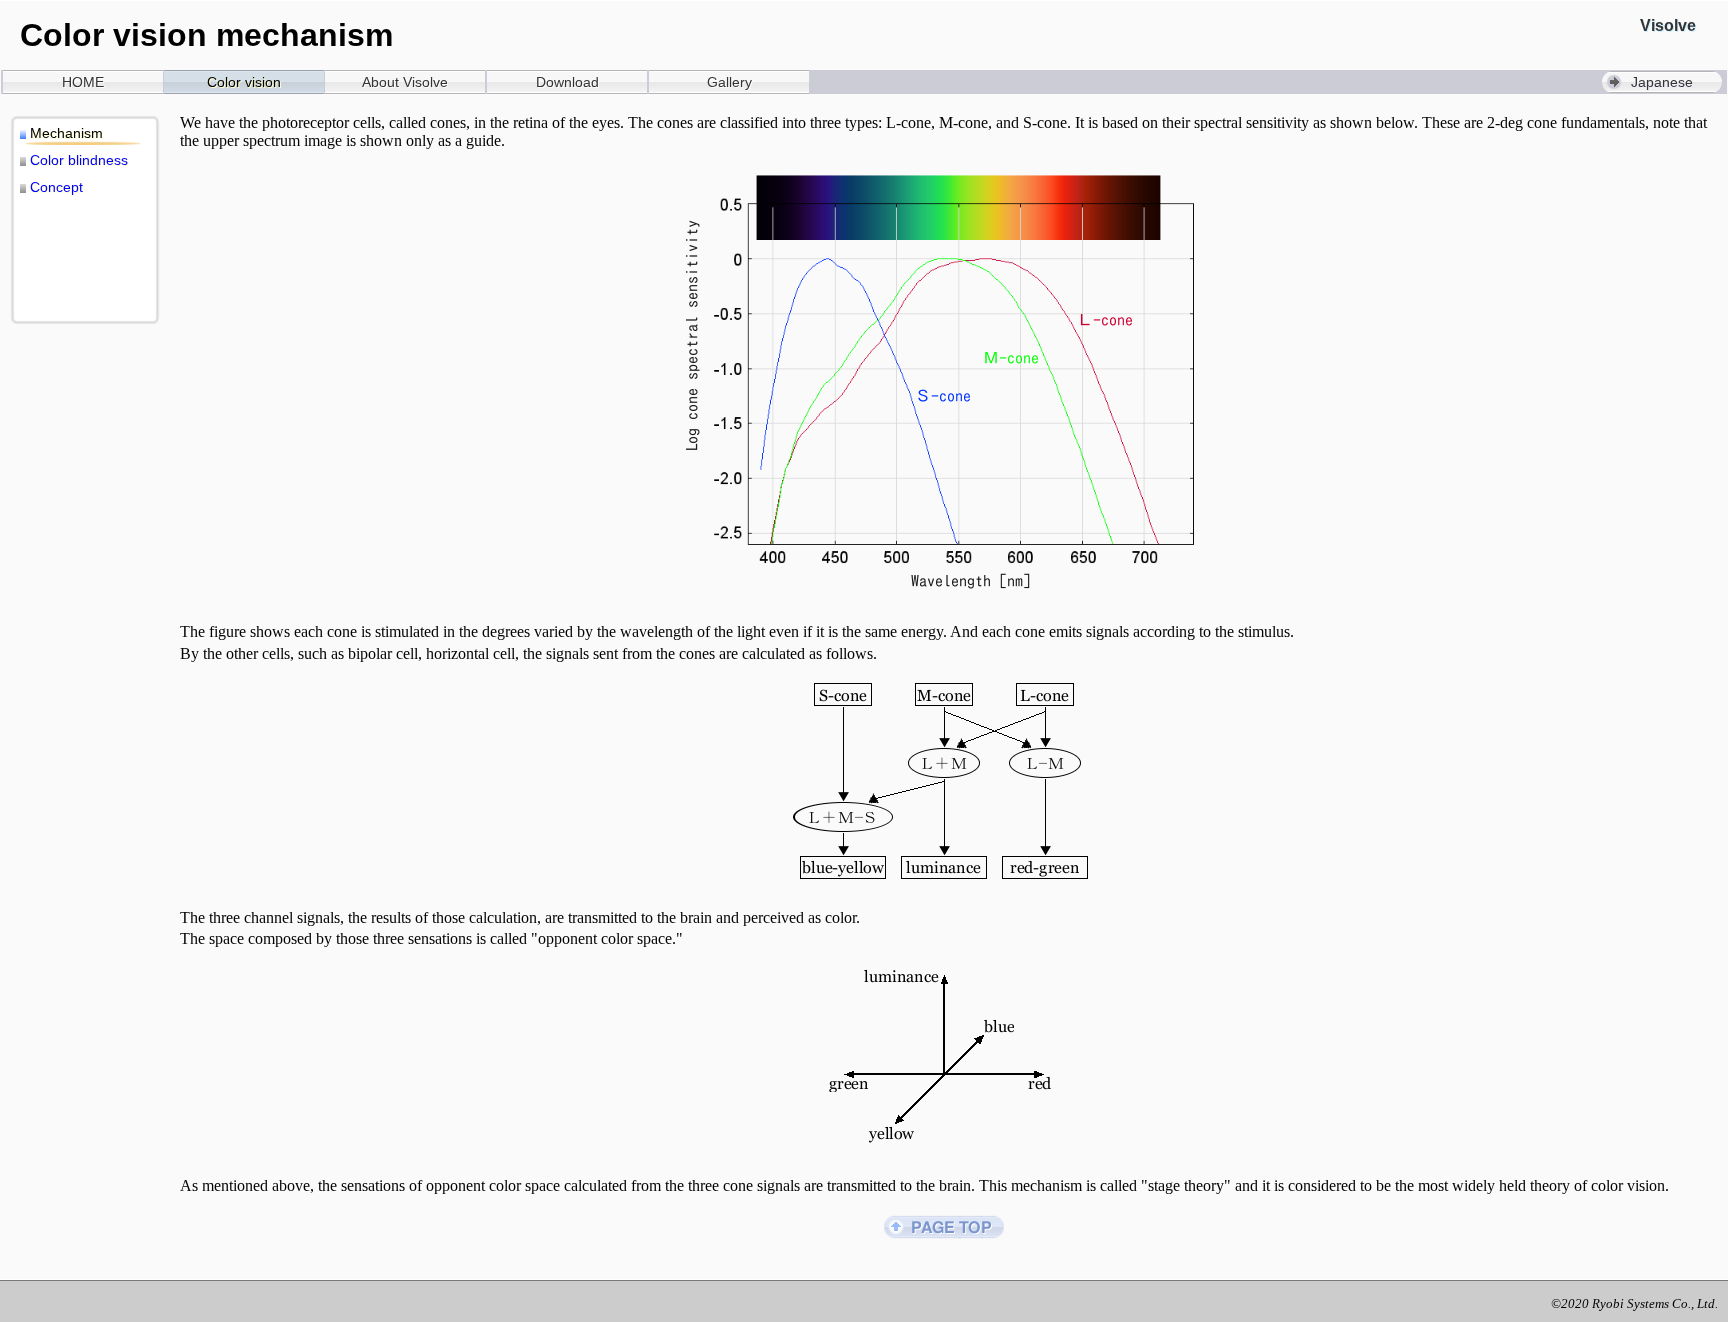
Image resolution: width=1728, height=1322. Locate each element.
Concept (56, 187)
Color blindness (79, 160)
